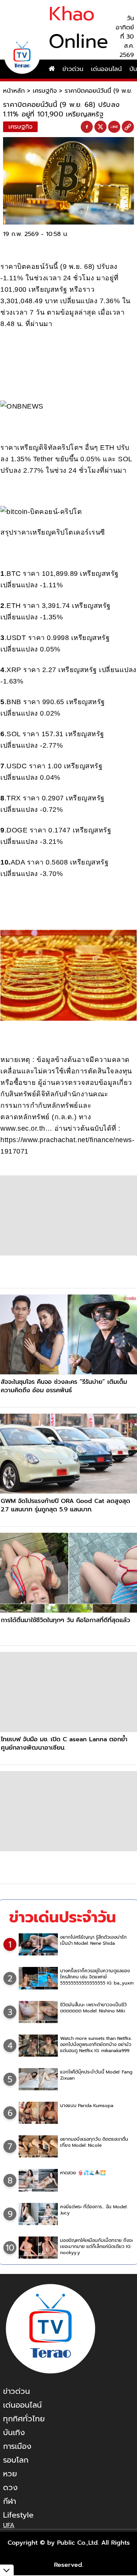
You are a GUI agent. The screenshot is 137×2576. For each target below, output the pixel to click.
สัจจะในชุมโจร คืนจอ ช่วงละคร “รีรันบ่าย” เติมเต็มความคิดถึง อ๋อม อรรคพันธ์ (64, 1386)
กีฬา (10, 2501)
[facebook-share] (87, 127)
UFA (9, 2525)
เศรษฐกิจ (45, 91)
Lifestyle (18, 2515)
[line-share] (114, 127)
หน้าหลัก (14, 91)
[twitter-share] (100, 127)
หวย (10, 2474)
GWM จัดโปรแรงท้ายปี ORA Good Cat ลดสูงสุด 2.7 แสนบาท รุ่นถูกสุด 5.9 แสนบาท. (65, 1505)
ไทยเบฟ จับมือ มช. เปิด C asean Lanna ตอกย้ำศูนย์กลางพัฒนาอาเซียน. (64, 1744)
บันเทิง (14, 2432)
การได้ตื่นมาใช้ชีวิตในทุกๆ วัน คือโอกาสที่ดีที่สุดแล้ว (65, 1620)
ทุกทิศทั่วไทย (24, 2419)
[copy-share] (128, 127)
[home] (52, 69)
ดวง (10, 2487)
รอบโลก (16, 2460)
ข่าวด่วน (73, 69)
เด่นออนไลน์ (106, 69)
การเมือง (17, 2446)
